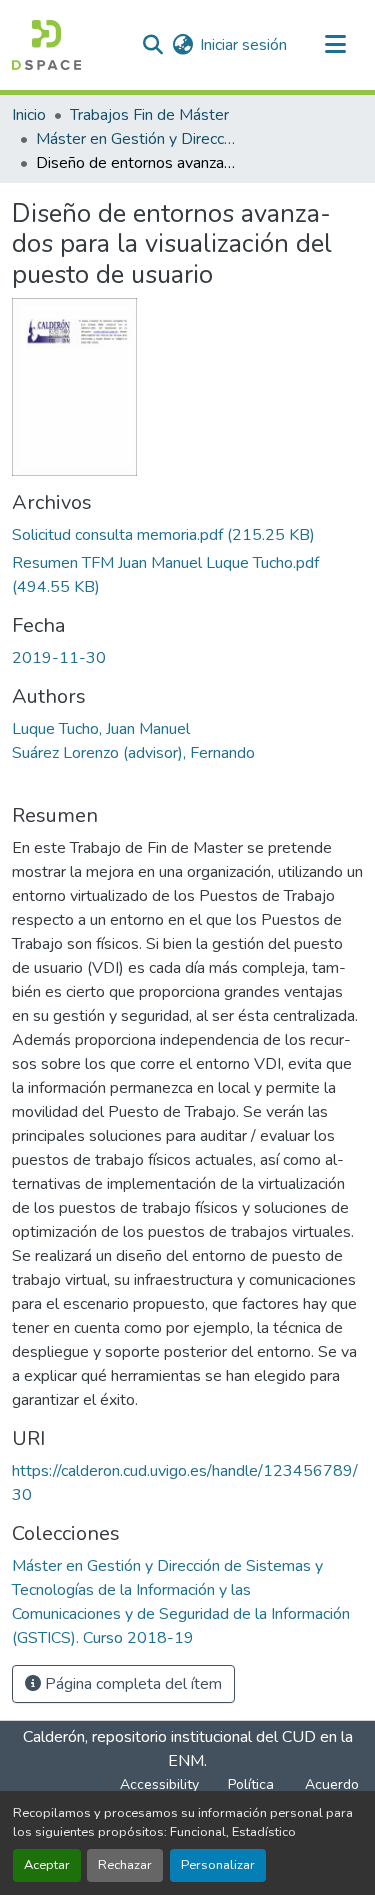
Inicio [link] (29, 115)
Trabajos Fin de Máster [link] (149, 115)
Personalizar (218, 1865)
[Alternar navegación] (335, 45)
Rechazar (125, 1865)
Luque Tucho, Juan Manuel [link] (101, 729)
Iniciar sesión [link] (243, 45)
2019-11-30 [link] (59, 658)
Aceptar (47, 1865)
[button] (46, 45)
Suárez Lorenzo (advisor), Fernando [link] (133, 753)
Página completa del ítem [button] (131, 1684)
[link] (187, 535)
